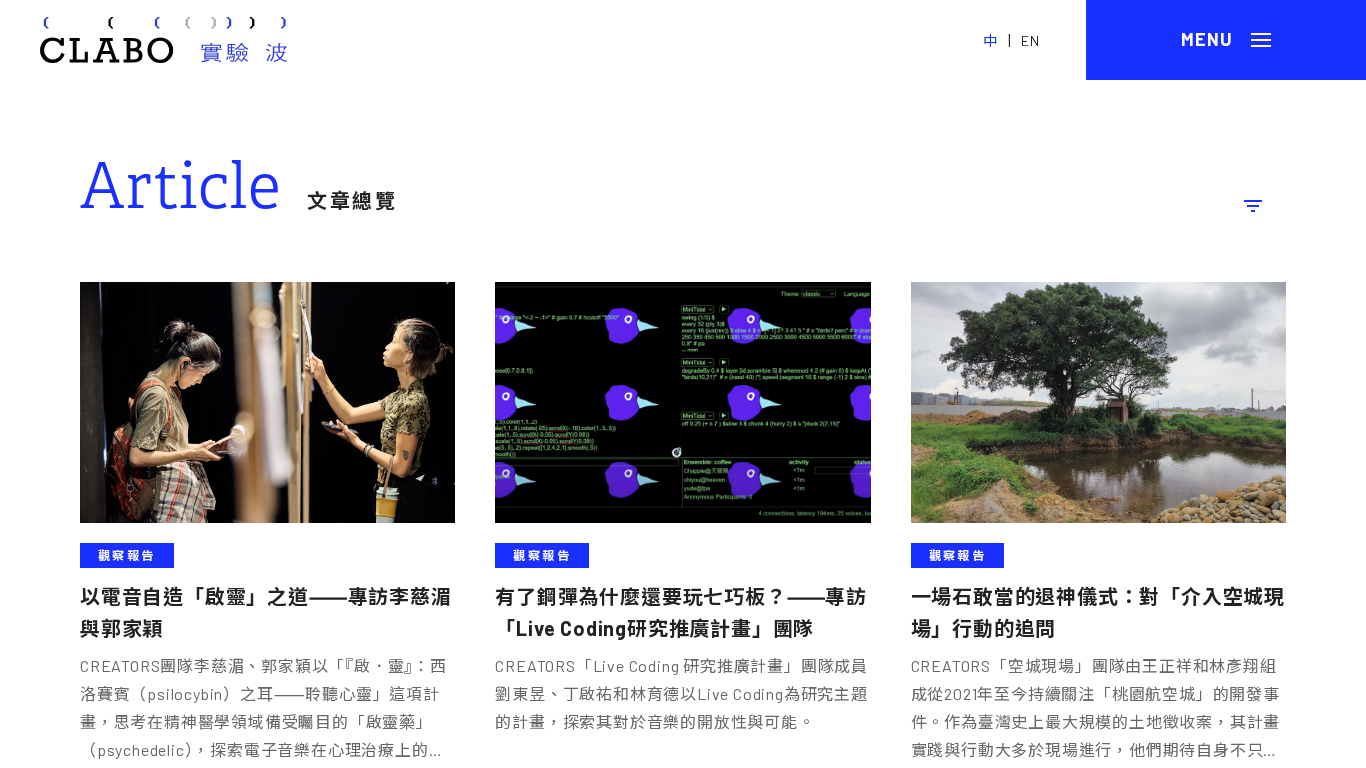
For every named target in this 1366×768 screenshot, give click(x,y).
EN (1030, 40)
